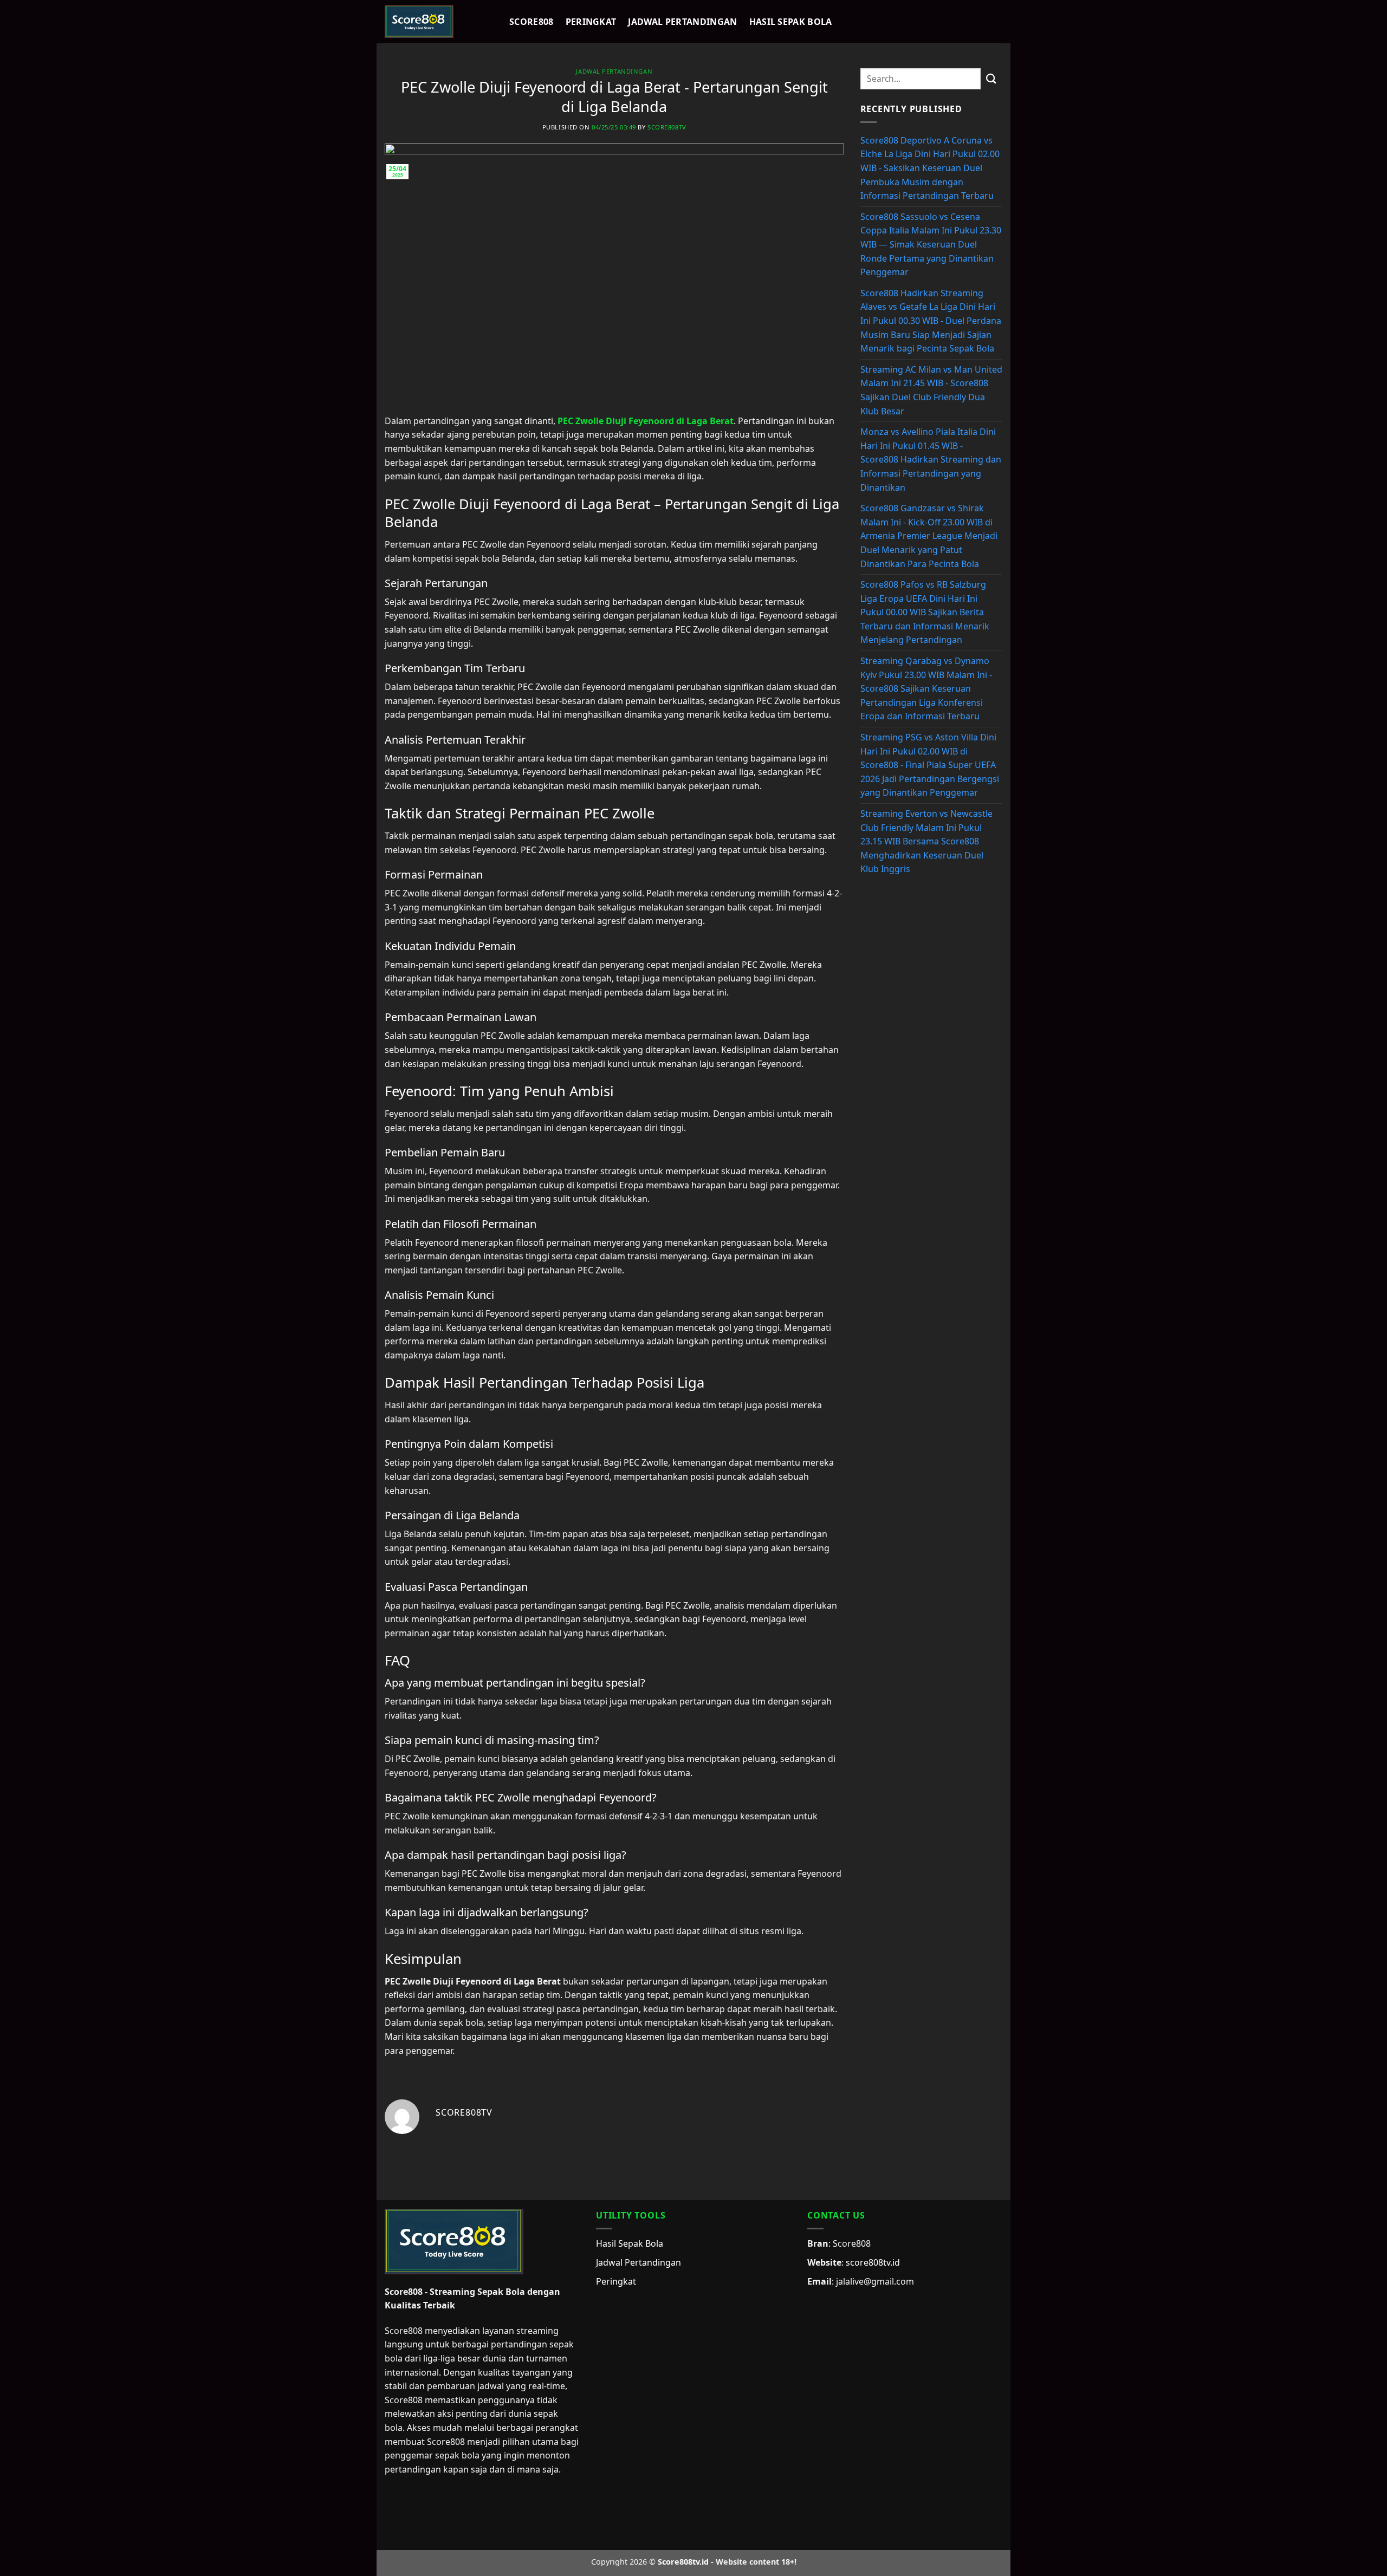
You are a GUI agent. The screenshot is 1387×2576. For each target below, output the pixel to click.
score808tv (667, 127)
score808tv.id (873, 2262)
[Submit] (991, 79)
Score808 (532, 22)
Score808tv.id (683, 2562)
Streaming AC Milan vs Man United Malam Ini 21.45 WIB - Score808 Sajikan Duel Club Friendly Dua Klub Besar (931, 390)
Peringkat (591, 22)
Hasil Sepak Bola (791, 22)
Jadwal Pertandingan (682, 22)
